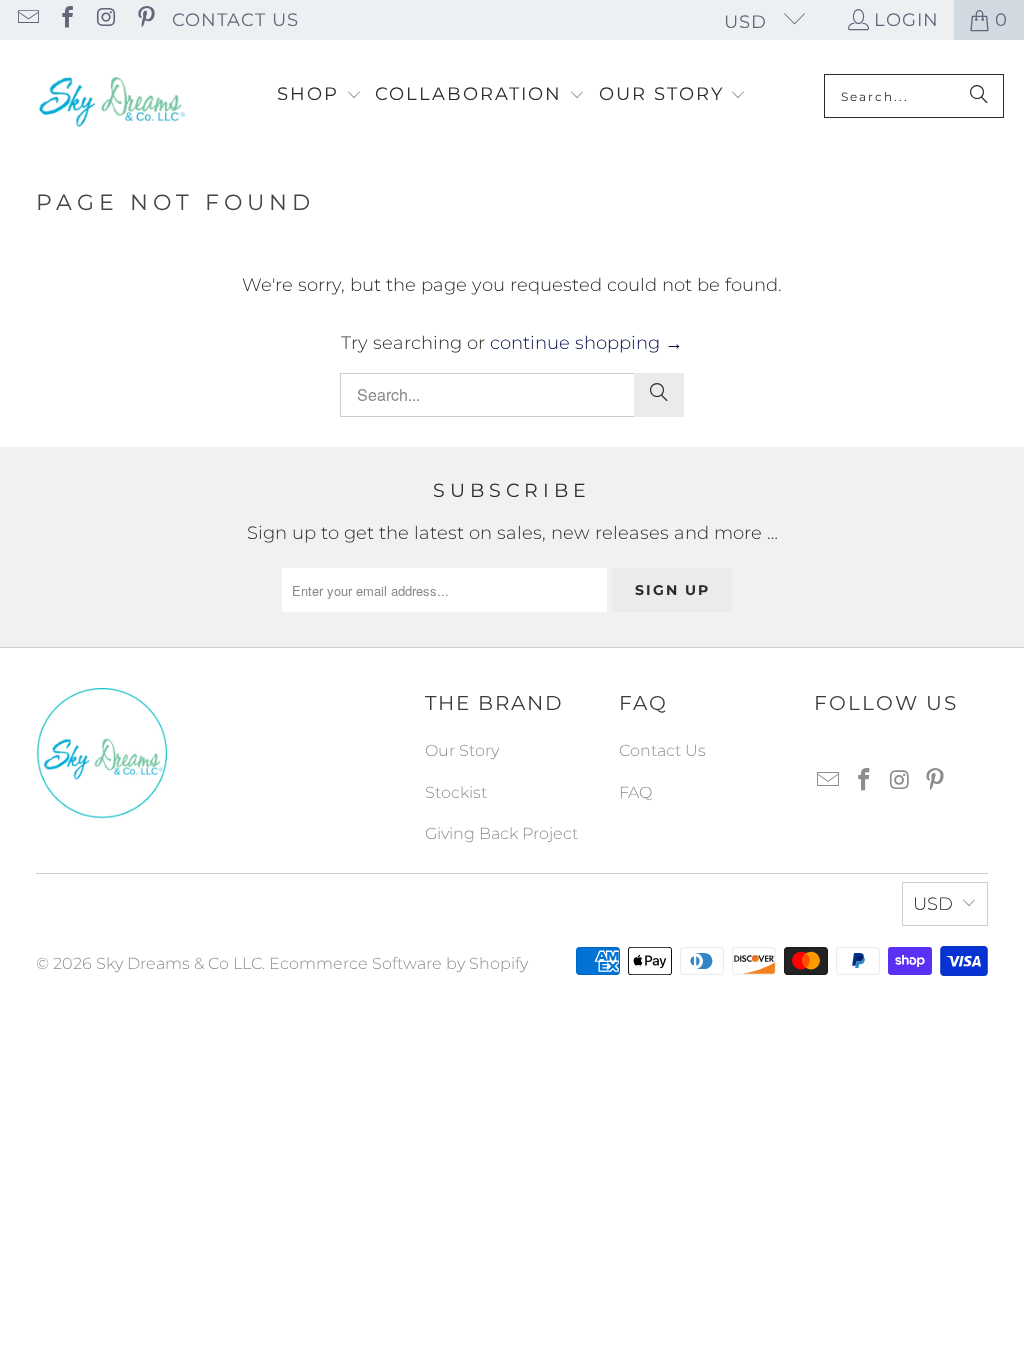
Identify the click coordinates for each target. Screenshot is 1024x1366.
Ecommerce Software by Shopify (398, 963)
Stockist (456, 792)
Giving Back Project (501, 833)
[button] (319, 96)
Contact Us (235, 20)
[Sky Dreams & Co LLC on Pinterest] (144, 20)
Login (906, 20)
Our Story (462, 750)
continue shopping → (586, 343)
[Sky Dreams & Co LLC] (110, 96)
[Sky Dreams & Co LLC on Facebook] (66, 20)
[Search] (979, 96)
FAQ (635, 792)
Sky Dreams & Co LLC (179, 963)
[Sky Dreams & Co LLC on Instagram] (105, 20)
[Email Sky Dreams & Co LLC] (27, 20)
